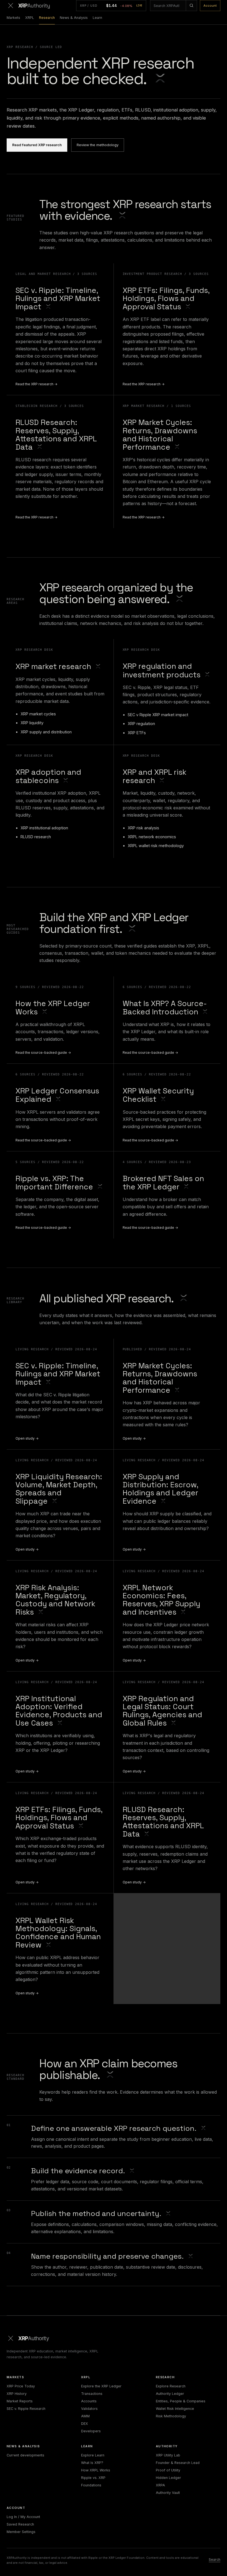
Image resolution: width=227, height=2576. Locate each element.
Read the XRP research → (37, 384)
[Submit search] (191, 6)
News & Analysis (74, 18)
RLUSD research (36, 837)
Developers (91, 2431)
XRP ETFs (137, 733)
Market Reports (20, 2401)
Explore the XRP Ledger (101, 2386)
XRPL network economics (152, 837)
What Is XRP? (92, 2463)
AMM (85, 2416)
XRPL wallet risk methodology (156, 846)
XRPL (30, 18)
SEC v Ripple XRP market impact (158, 715)
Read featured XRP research (37, 145)
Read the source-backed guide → (43, 1053)
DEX (85, 2424)
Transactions (92, 2394)
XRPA (160, 2485)
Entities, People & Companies (181, 2401)
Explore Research (171, 2386)
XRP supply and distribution (46, 732)
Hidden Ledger (168, 2478)
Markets (13, 18)
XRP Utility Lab (168, 2455)
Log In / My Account (23, 2517)
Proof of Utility (168, 2470)
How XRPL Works (96, 2470)
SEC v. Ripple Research (26, 2409)
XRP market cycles (38, 714)
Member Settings (21, 2532)
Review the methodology (98, 145)
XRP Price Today (21, 2386)
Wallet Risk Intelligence (175, 2409)
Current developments (25, 2455)
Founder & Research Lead (178, 2463)
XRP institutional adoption (44, 828)
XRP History (17, 2394)
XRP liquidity (32, 723)
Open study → (27, 1438)
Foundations (91, 2485)
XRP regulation (141, 724)
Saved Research (20, 2524)
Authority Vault (168, 2493)
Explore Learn (93, 2455)
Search (215, 2559)
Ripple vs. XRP (93, 2478)
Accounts (89, 2401)
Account (210, 6)
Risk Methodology (171, 2416)
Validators (89, 2409)
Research (47, 18)
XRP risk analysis (143, 828)
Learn (97, 18)
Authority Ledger (170, 2394)
